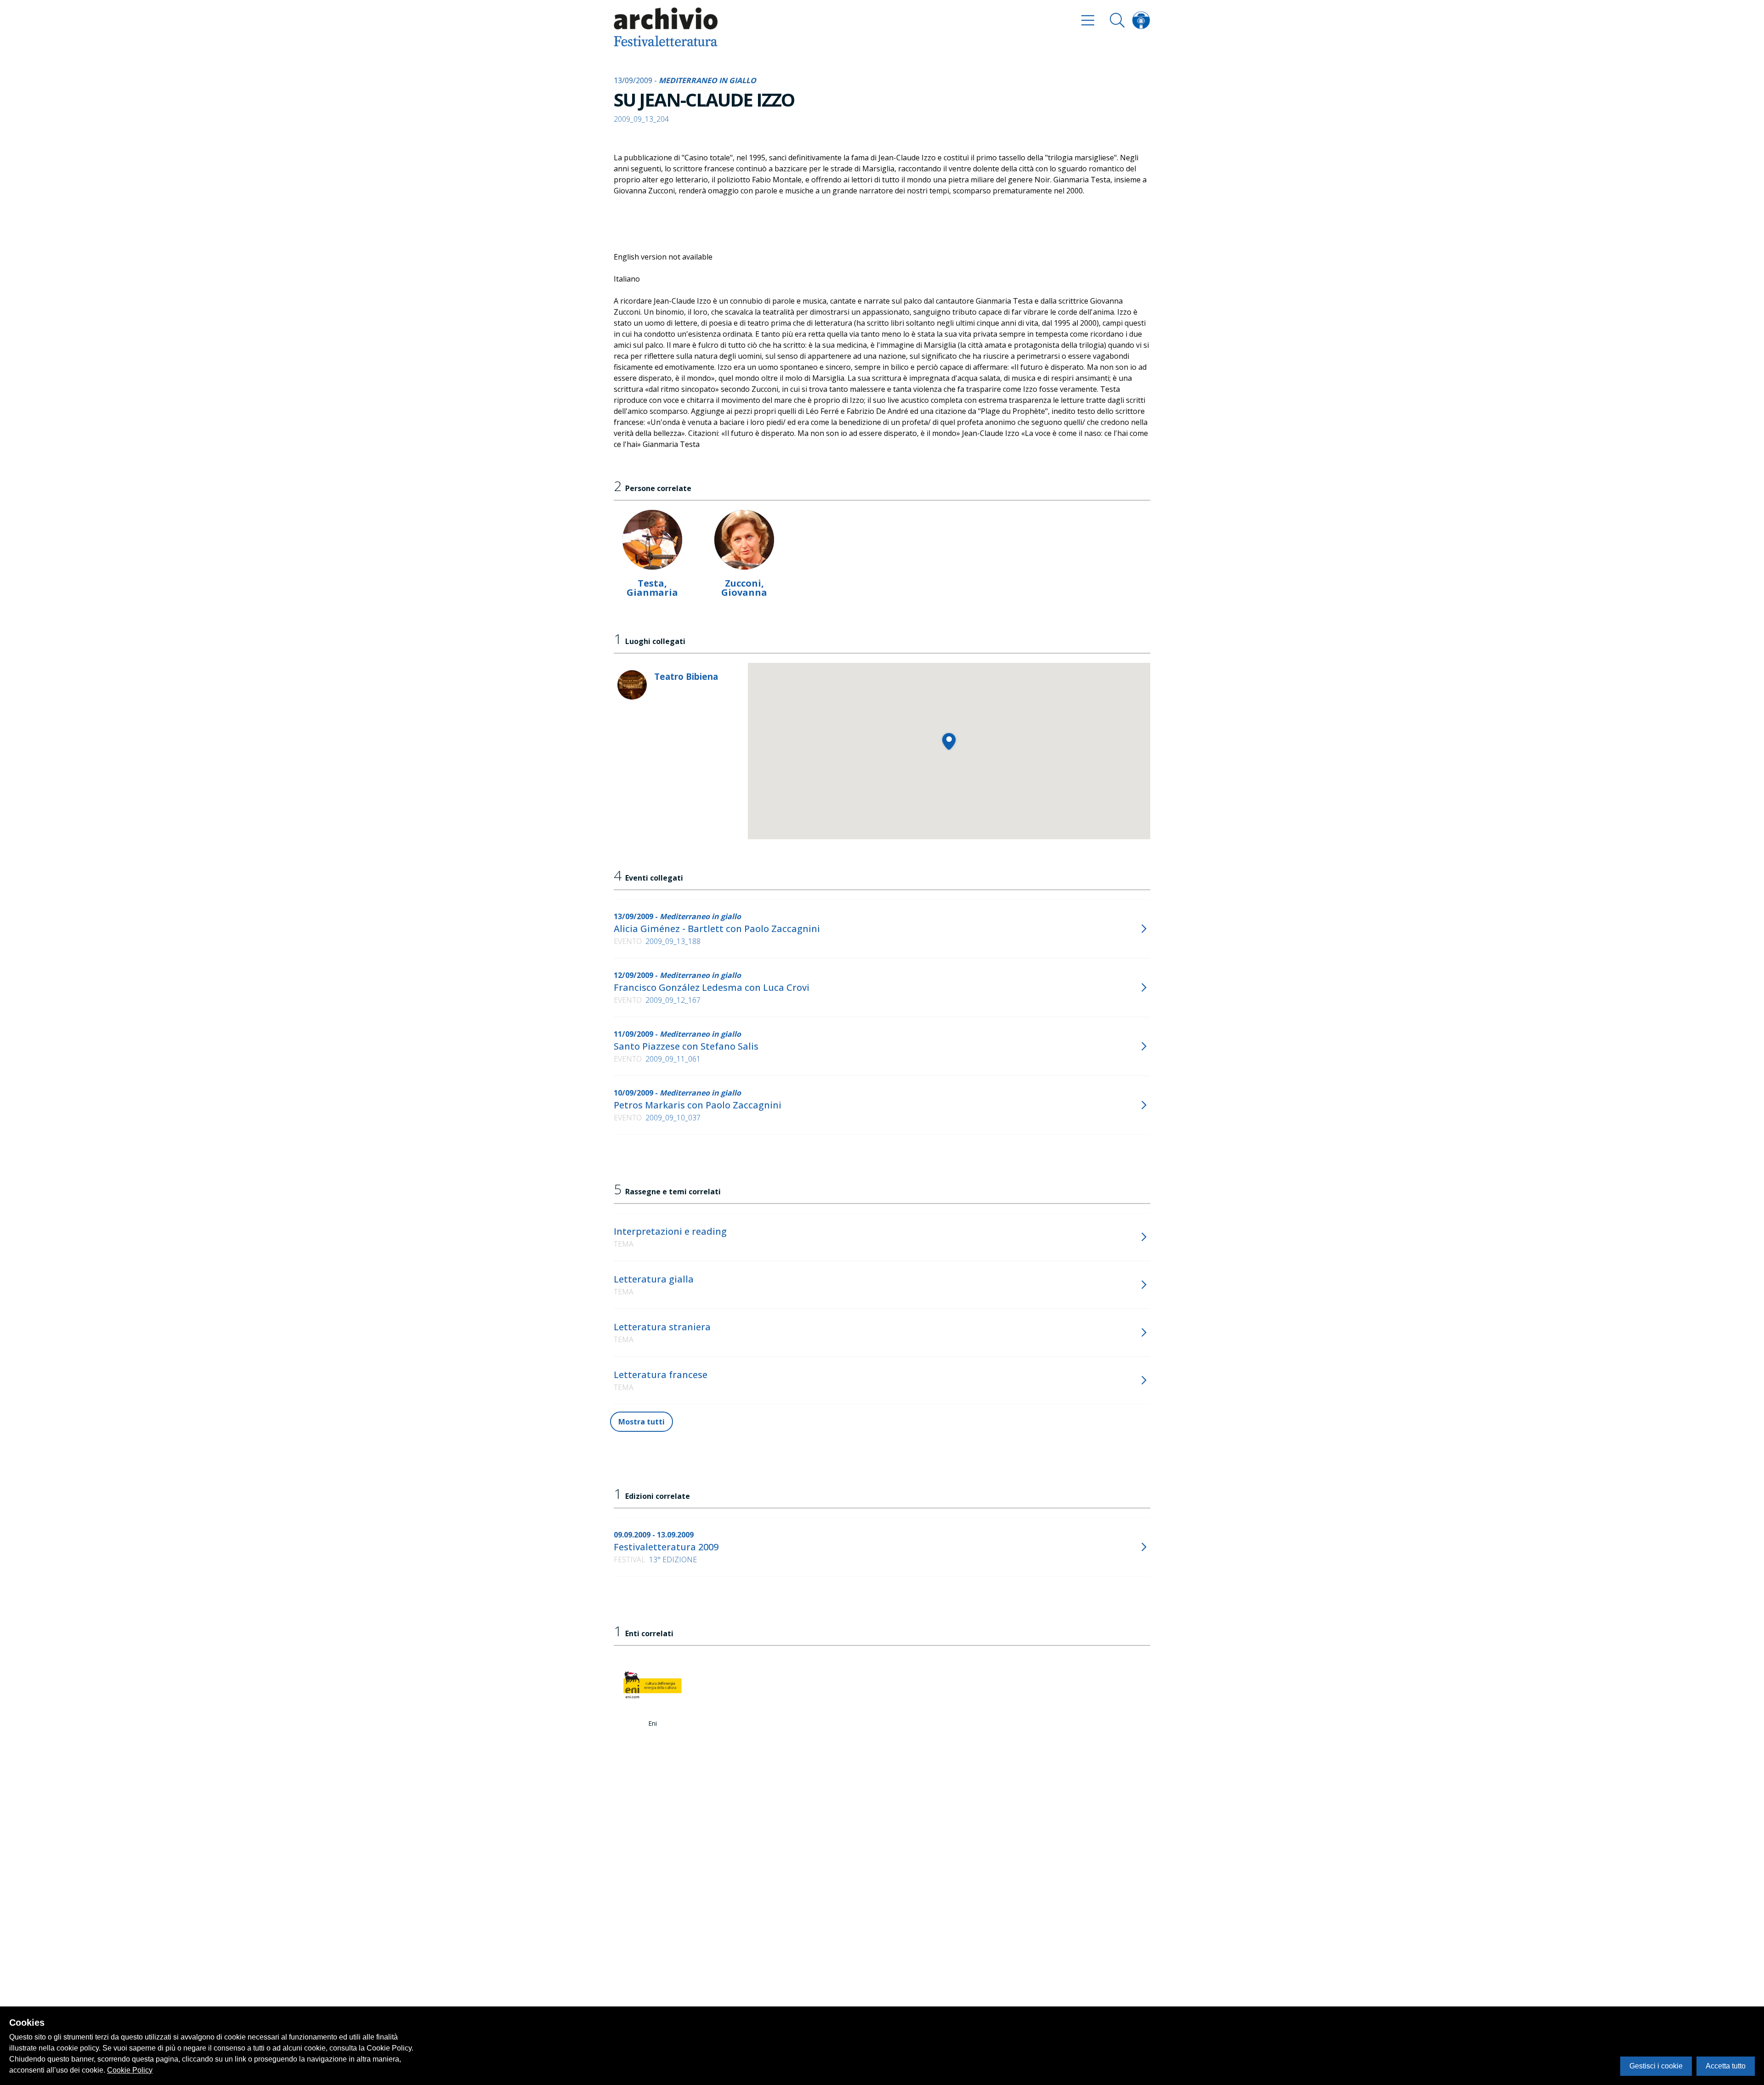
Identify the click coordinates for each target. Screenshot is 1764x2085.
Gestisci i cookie (1656, 2066)
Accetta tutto (1726, 2066)
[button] (949, 741)
